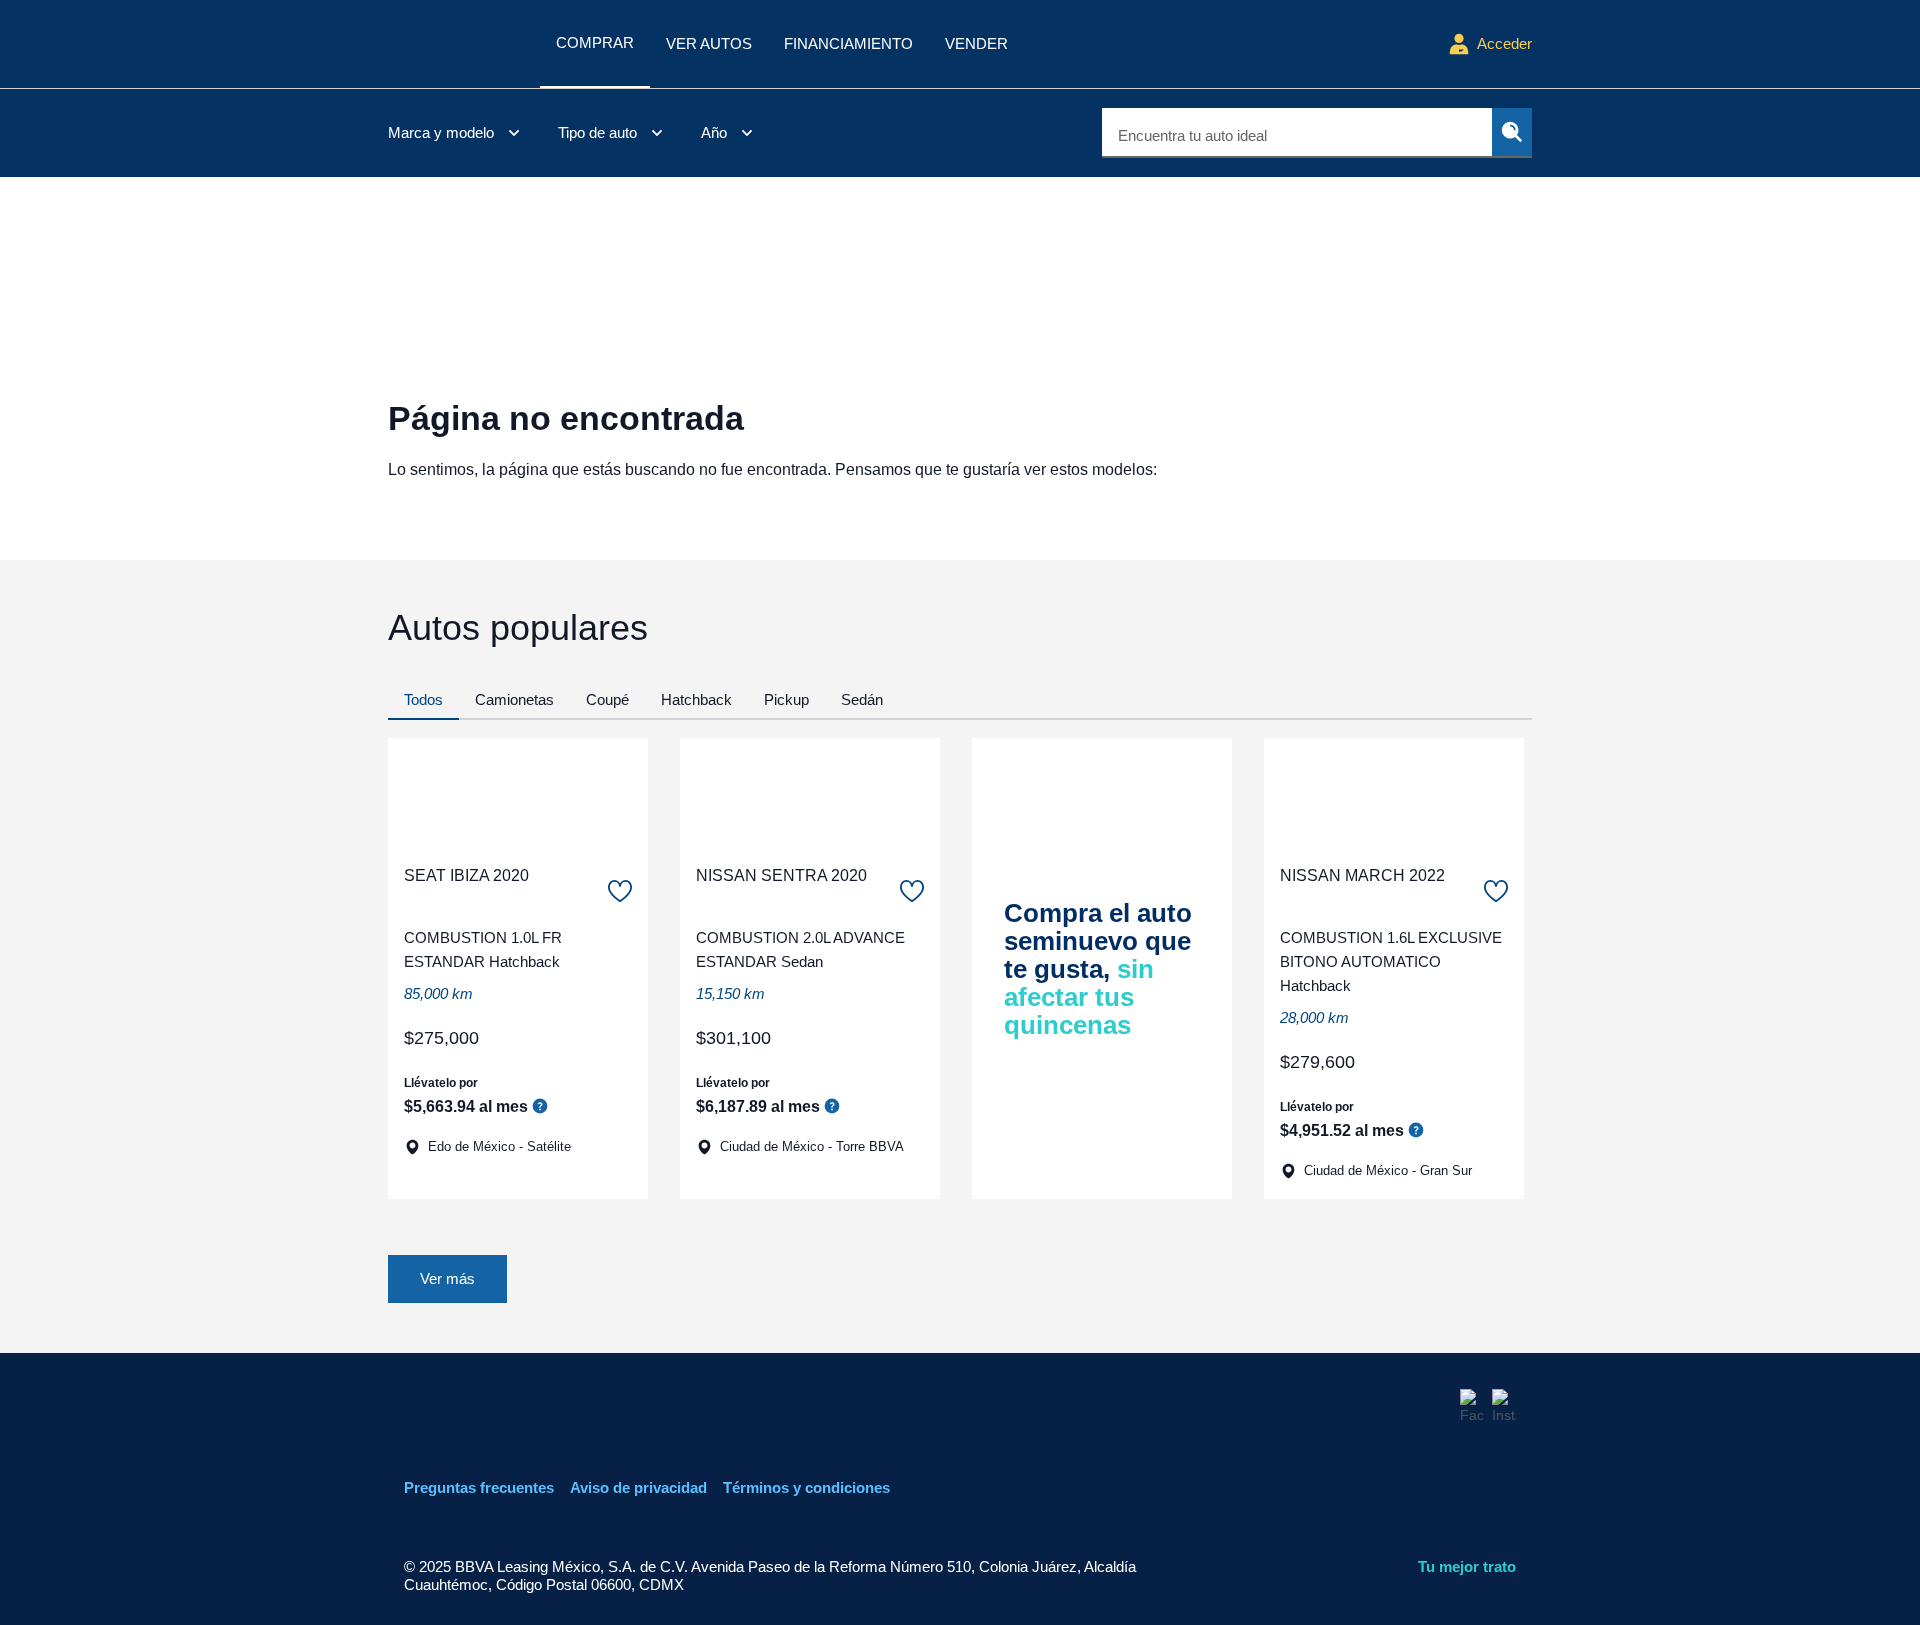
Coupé (607, 699)
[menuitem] (457, 133)
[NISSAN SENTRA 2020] (810, 793)
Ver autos (709, 43)
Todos (423, 699)
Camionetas (514, 699)
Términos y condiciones (806, 1487)
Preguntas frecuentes (479, 1487)
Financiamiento (848, 43)
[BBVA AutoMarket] (456, 44)
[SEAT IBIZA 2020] (518, 793)
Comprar (595, 42)
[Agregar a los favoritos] (620, 891)
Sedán (862, 699)
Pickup (786, 699)
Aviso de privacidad (638, 1487)
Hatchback (696, 699)
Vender (976, 43)
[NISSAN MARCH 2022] (1394, 793)
